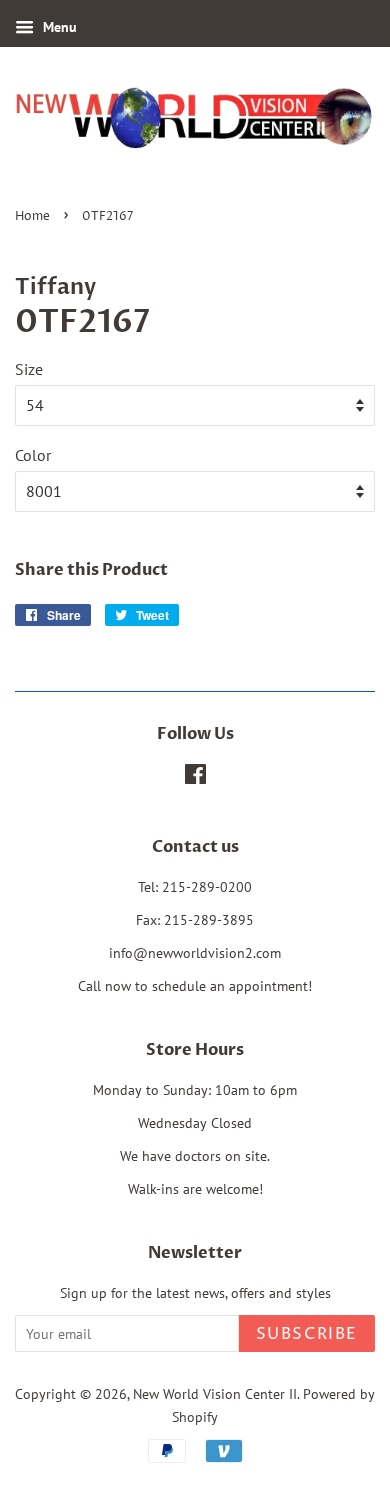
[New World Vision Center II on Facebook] (195, 778)
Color (33, 455)
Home (32, 216)
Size (29, 369)
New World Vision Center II (215, 1394)
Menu (58, 27)
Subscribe (307, 1334)
